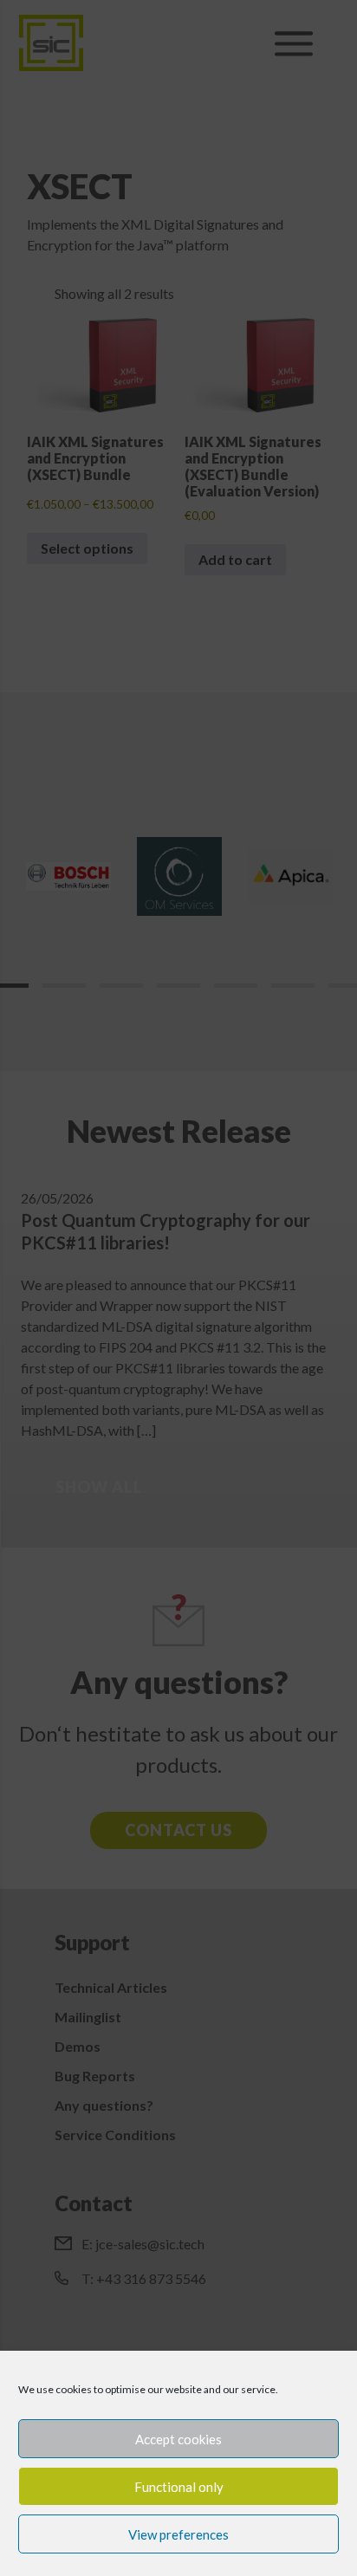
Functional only (179, 2487)
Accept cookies (178, 2439)
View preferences (178, 2534)
